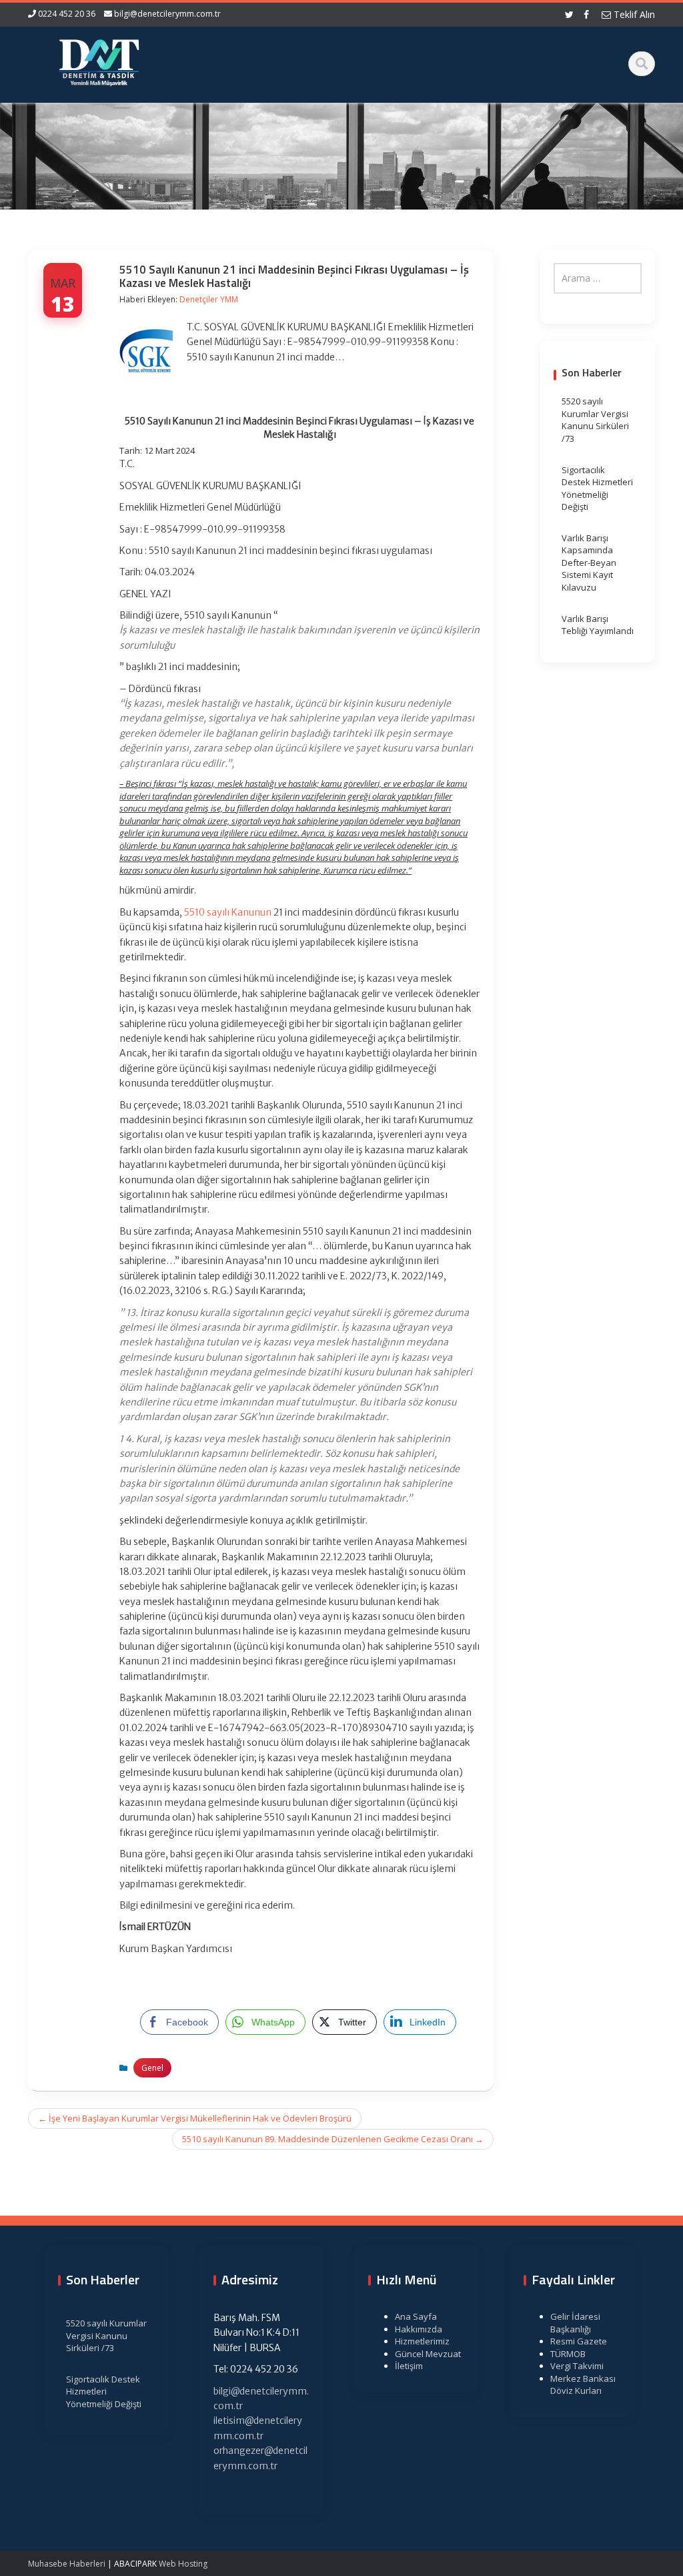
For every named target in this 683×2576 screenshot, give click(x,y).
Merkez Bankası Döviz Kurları (583, 2385)
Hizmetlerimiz (422, 2341)
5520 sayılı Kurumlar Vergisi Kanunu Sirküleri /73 (595, 420)
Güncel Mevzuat (428, 2354)
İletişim (409, 2366)
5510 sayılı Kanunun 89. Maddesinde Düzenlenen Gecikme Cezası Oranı (333, 2139)
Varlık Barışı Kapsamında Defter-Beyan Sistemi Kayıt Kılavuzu (589, 563)
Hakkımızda (419, 2329)
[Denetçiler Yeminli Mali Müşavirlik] (99, 60)
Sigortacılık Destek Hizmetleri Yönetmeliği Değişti (597, 489)
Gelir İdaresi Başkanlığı (575, 2323)
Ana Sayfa (416, 2316)
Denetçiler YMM (209, 299)
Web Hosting (183, 2564)
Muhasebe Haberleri (67, 2564)
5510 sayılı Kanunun (228, 912)
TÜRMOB (568, 2354)
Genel (152, 2068)
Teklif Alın (633, 14)
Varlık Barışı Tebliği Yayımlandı (598, 625)
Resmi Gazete (579, 2341)
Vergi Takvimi (577, 2366)
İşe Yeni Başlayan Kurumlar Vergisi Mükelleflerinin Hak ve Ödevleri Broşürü (195, 2118)
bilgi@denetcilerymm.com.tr (167, 14)
